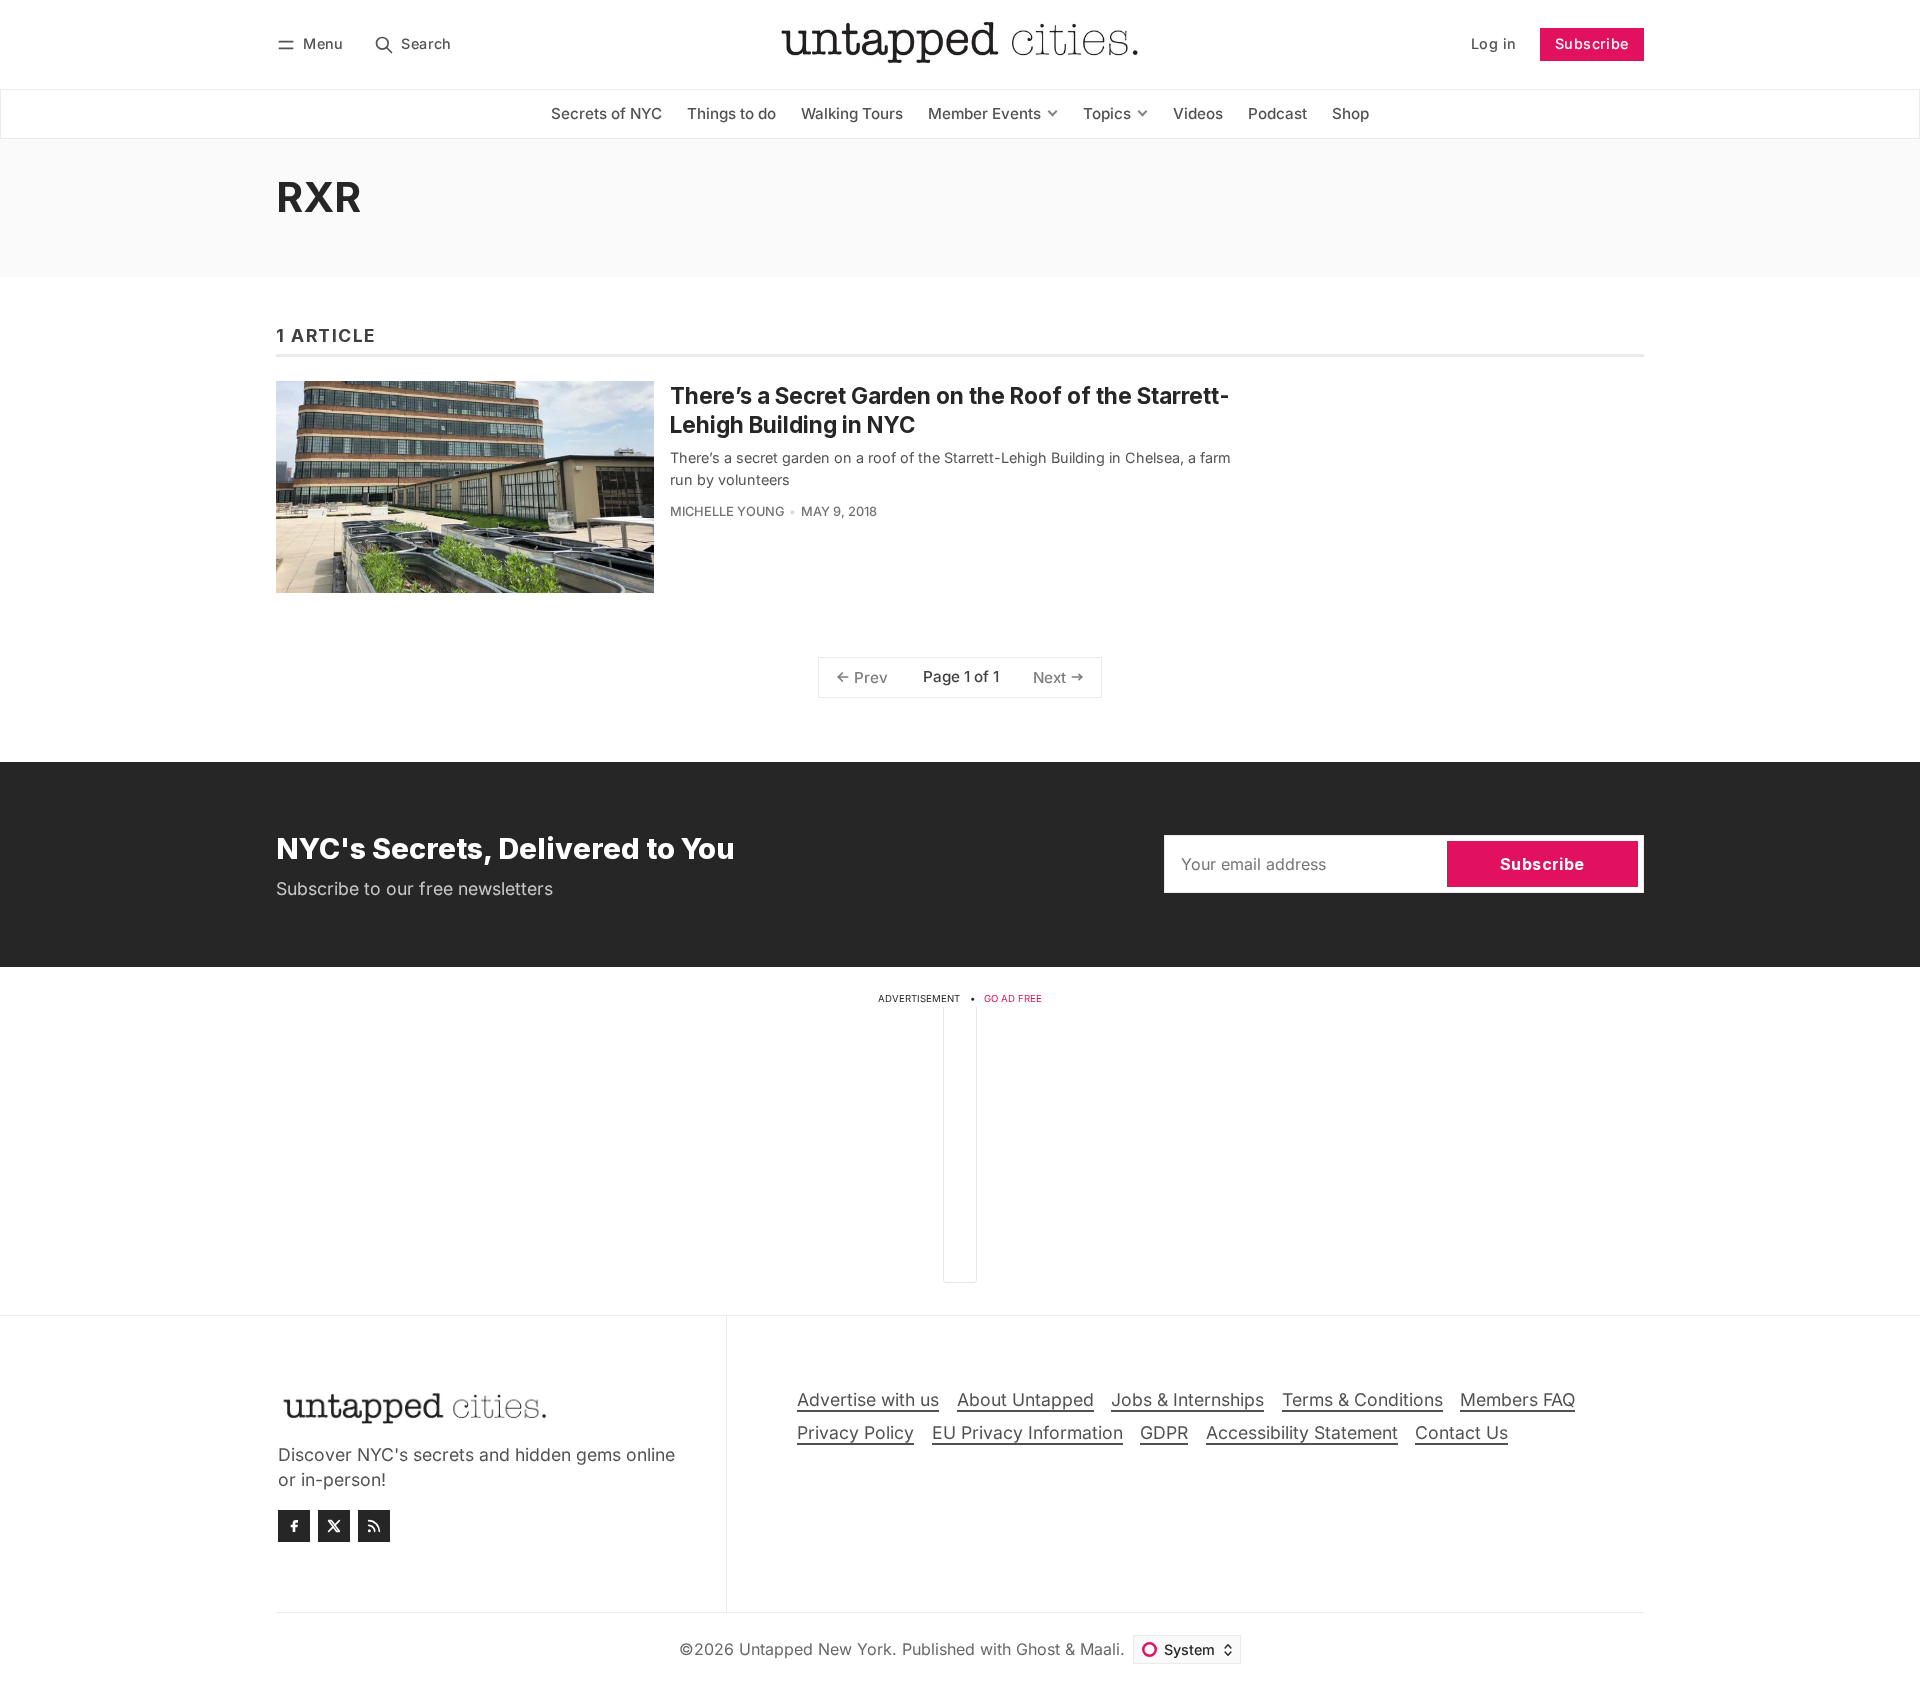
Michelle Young (727, 511)
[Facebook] (294, 1526)
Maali (1100, 1649)
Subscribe (1592, 43)
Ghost (1038, 1649)
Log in (1493, 43)
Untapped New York (815, 1649)
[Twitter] (334, 1526)
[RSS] (374, 1526)
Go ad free (1013, 998)
